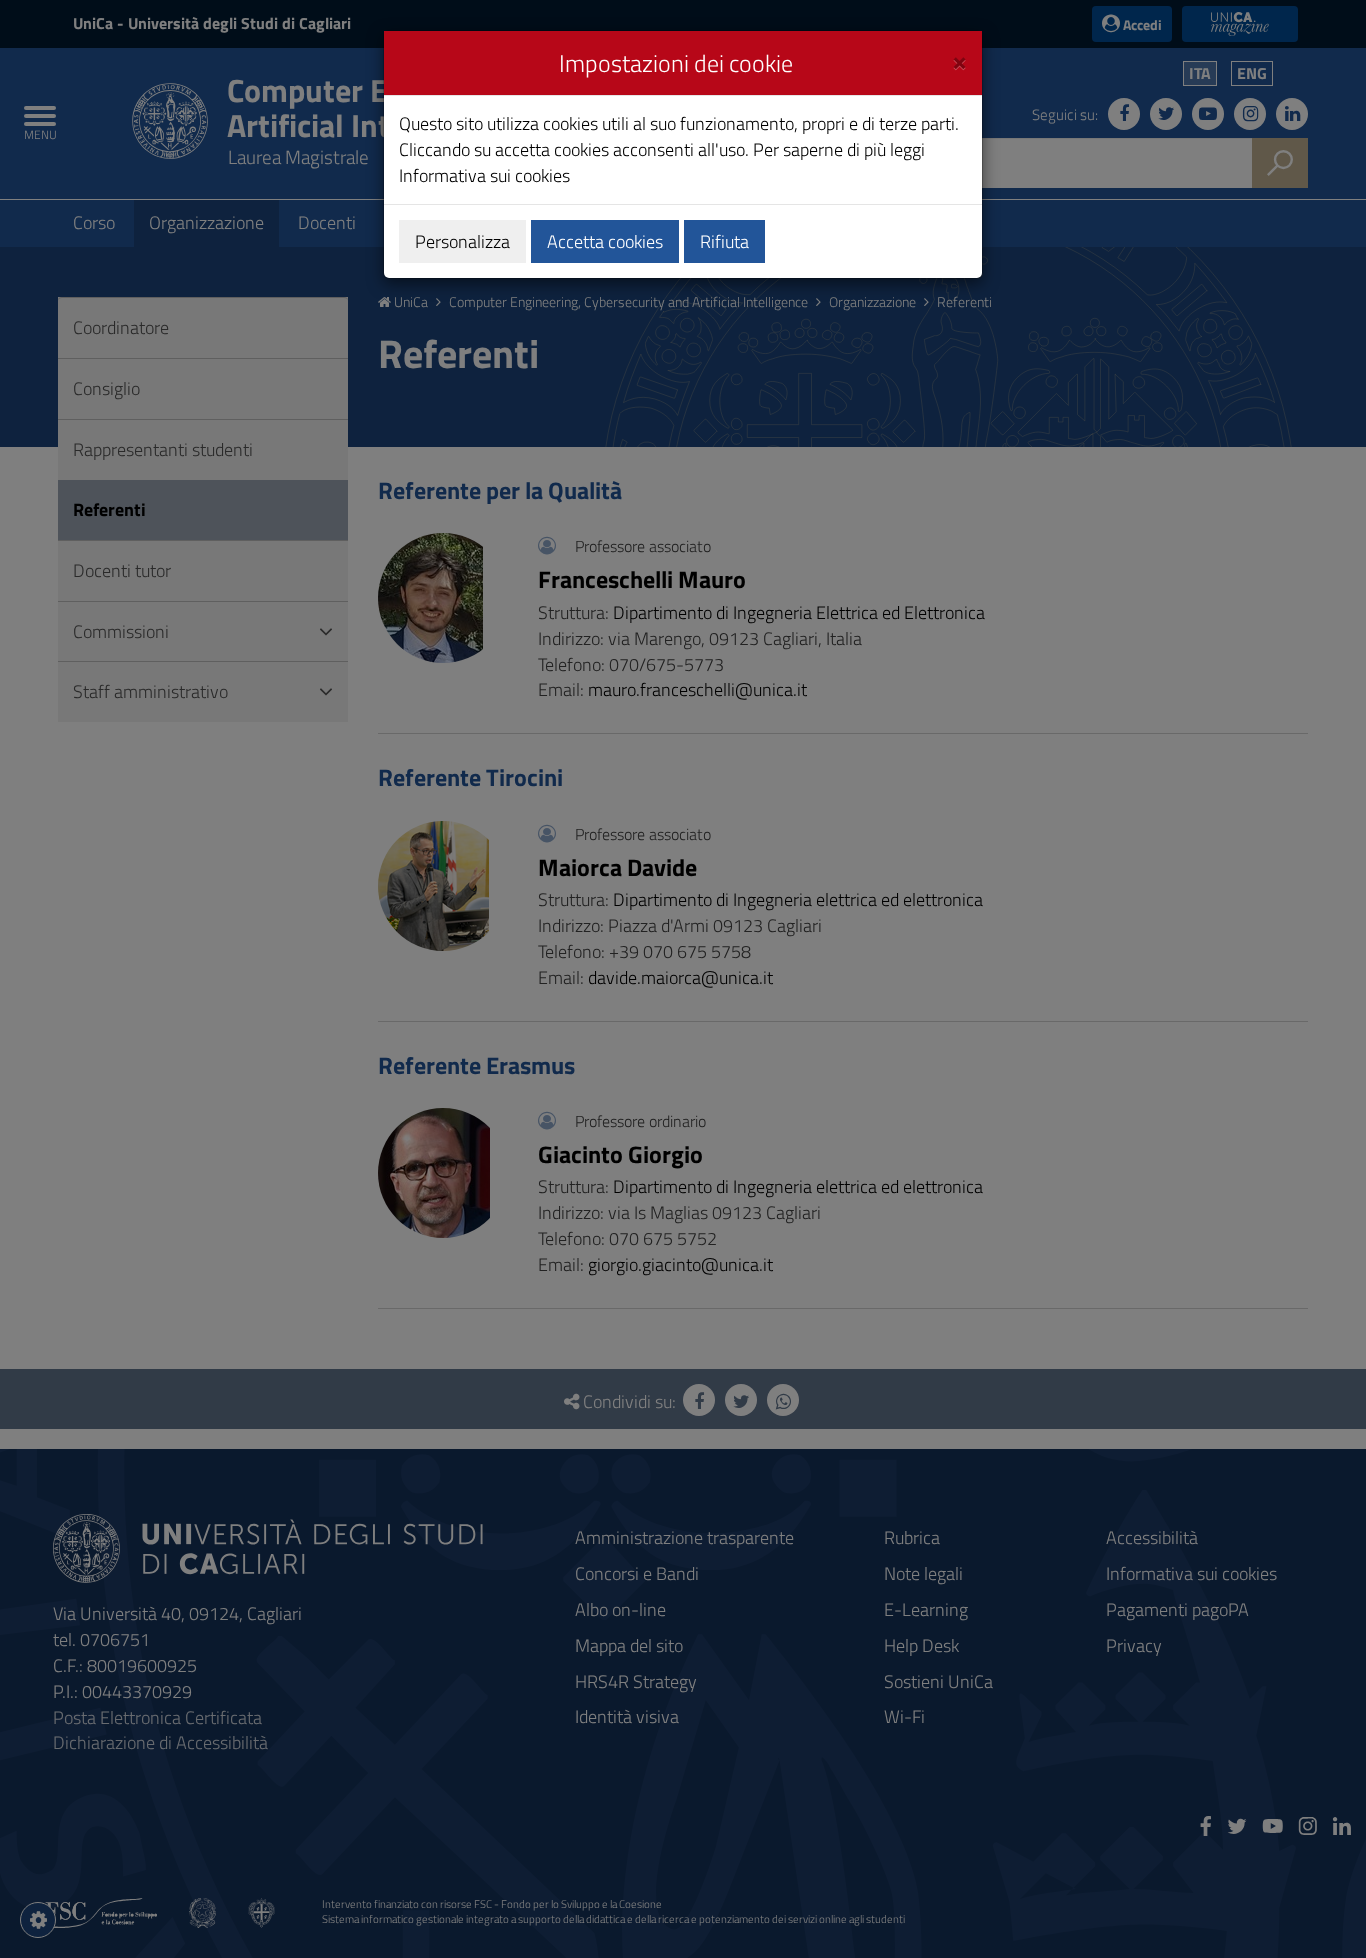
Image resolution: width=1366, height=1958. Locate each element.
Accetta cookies (605, 241)
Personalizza (462, 241)
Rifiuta (724, 241)
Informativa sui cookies (484, 175)
